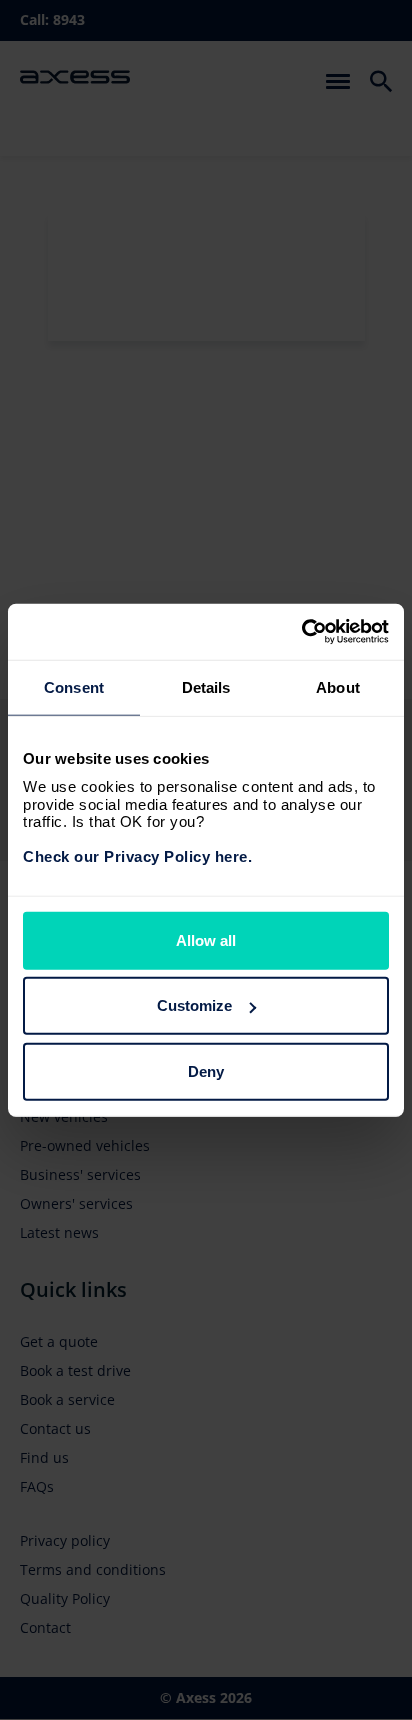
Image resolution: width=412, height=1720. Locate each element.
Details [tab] (206, 686)
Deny (206, 1070)
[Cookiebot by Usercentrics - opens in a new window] (301, 632)
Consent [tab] (74, 686)
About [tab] (338, 686)
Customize (194, 1005)
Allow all (206, 939)
